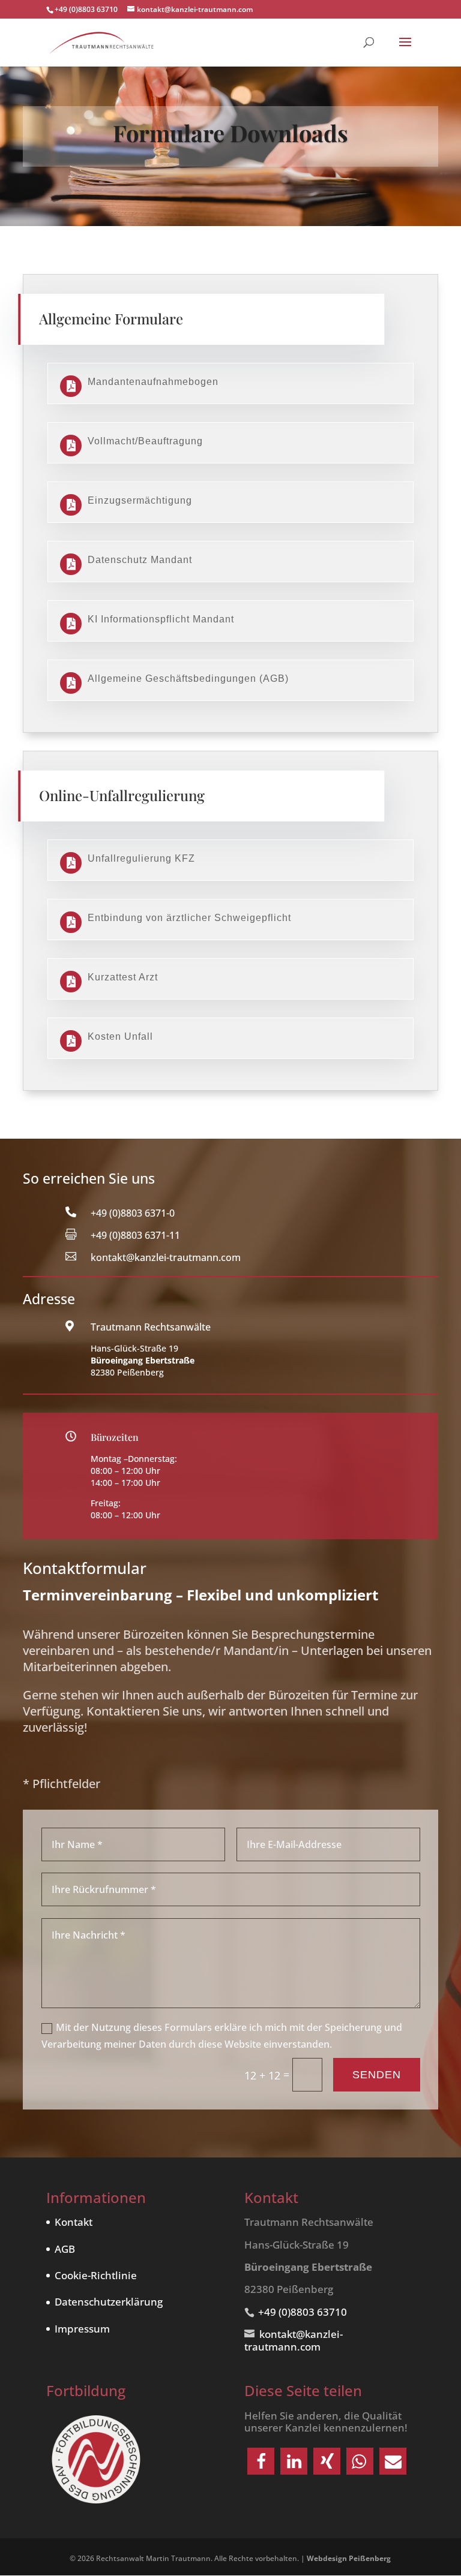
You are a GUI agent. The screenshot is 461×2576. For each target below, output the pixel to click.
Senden (377, 2075)
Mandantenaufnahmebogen (153, 382)
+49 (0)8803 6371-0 (133, 1213)
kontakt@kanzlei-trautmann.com (166, 1257)
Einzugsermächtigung (140, 500)
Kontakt (74, 2222)
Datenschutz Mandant (140, 560)
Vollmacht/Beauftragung (145, 441)
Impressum (82, 2329)
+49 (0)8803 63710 (86, 9)
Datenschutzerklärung (109, 2302)
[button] (261, 2461)
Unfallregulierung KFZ (141, 858)
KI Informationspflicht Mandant (161, 619)
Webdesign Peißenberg (349, 2558)
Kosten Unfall (120, 1036)
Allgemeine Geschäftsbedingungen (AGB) (188, 678)
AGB (65, 2249)
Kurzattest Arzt (123, 977)
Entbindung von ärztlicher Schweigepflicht (189, 918)
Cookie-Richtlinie (96, 2275)
